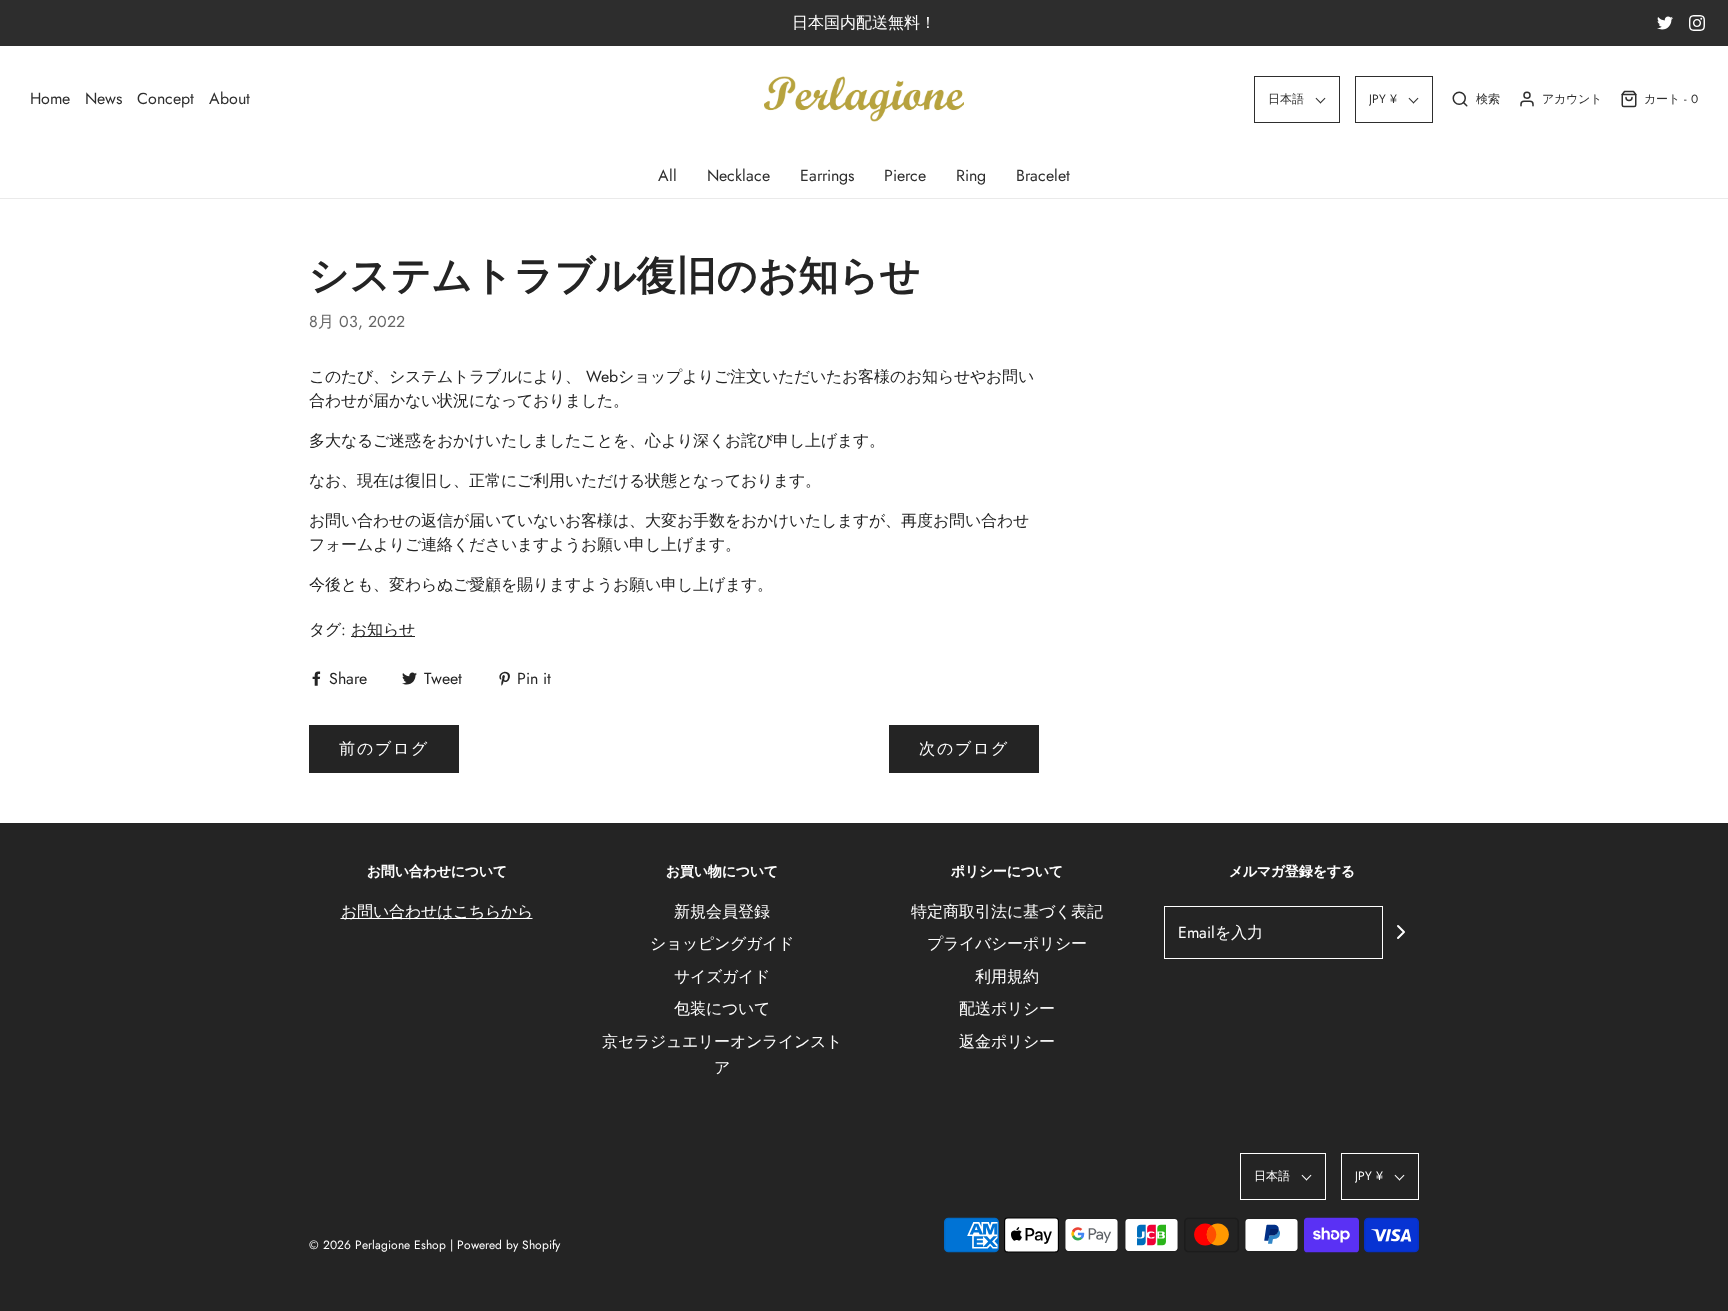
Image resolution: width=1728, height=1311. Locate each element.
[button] (1297, 99)
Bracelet (1043, 175)
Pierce (905, 175)
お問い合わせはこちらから (437, 911)
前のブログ (384, 748)
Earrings (827, 175)
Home (50, 98)
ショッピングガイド (722, 943)
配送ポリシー (1007, 1008)
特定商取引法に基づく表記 (1007, 911)
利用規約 (1007, 976)
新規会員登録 (722, 911)
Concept (165, 98)
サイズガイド (722, 976)
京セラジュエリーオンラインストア (722, 1054)
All (667, 175)
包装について (722, 1008)
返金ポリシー (1007, 1041)
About (229, 98)
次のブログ (964, 748)
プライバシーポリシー (1007, 943)
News (103, 98)
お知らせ (383, 629)
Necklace (738, 175)
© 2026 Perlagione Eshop (377, 1245)
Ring (971, 175)
